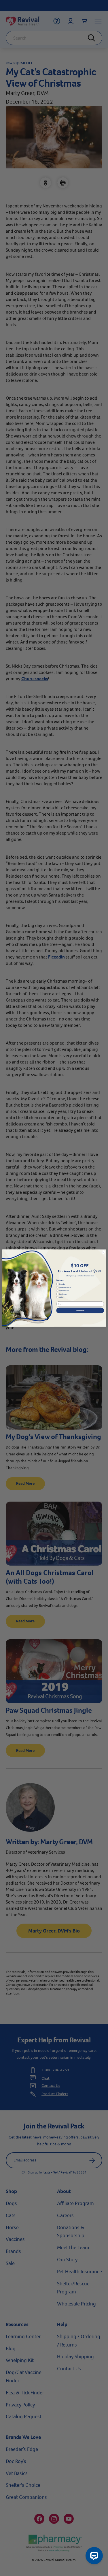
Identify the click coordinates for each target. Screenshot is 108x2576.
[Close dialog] (103, 1252)
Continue (80, 1310)
